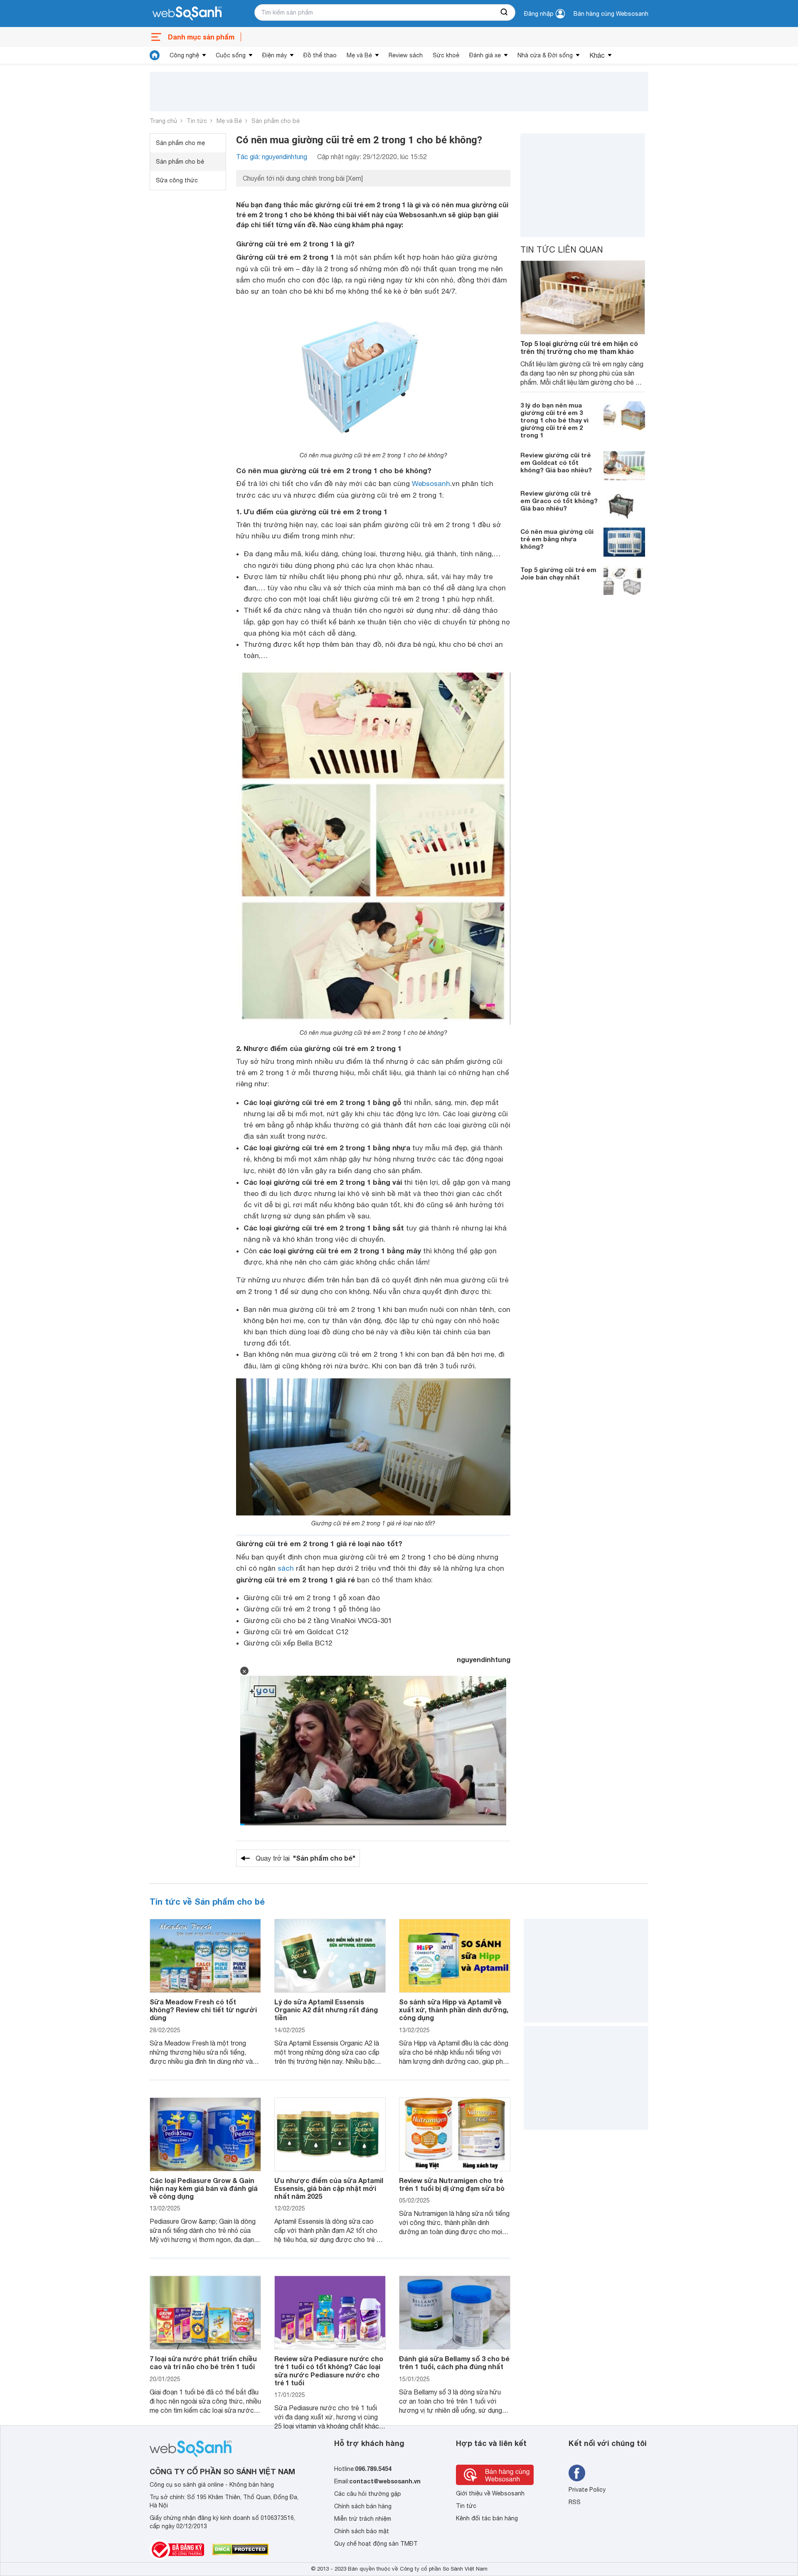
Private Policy (587, 2490)
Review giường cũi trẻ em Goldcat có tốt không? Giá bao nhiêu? (556, 462)
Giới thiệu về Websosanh (490, 2493)
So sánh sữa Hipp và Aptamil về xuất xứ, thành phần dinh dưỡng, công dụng (454, 2010)
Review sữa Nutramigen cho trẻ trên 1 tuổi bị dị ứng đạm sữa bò (452, 2184)
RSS (575, 2502)
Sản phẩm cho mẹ (180, 143)
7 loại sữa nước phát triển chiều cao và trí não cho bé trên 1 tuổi (203, 2362)
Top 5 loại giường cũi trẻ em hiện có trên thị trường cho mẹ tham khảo (579, 347)
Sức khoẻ (446, 55)
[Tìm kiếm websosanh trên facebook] (577, 2473)
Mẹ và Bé (359, 55)
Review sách (406, 55)
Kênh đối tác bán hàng (487, 2518)
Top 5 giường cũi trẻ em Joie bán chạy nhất (558, 573)
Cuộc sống (231, 55)
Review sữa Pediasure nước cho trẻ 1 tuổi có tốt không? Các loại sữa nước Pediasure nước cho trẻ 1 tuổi (329, 2371)
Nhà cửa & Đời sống (545, 55)
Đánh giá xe (485, 55)
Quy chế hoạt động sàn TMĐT (376, 2544)
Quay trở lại (305, 1858)
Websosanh (431, 484)
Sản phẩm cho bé (276, 121)
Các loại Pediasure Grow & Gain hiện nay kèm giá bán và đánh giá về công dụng (204, 2188)
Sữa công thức (177, 180)
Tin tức (197, 121)
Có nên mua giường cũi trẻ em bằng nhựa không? (557, 539)
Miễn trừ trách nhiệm (363, 2519)
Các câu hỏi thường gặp (368, 2494)
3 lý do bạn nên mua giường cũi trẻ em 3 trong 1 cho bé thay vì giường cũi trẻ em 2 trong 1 (554, 420)
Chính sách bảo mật (362, 2531)
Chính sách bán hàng (363, 2506)
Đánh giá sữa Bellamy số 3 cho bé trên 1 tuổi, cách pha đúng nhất (454, 2362)
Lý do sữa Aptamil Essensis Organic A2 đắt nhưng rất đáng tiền (326, 2010)
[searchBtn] (505, 12)
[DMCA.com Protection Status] (240, 2549)
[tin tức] (155, 55)
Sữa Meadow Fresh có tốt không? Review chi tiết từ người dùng (203, 2010)
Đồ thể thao (320, 55)
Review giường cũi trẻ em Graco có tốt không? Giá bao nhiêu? (559, 501)
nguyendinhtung (484, 1659)
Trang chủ (163, 121)
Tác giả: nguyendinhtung (272, 157)
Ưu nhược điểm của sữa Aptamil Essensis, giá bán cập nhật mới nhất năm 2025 (329, 2188)
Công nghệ (184, 55)
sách (286, 1568)
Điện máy (275, 55)
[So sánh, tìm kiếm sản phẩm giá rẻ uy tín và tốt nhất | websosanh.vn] (187, 14)
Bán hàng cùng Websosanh (611, 14)
